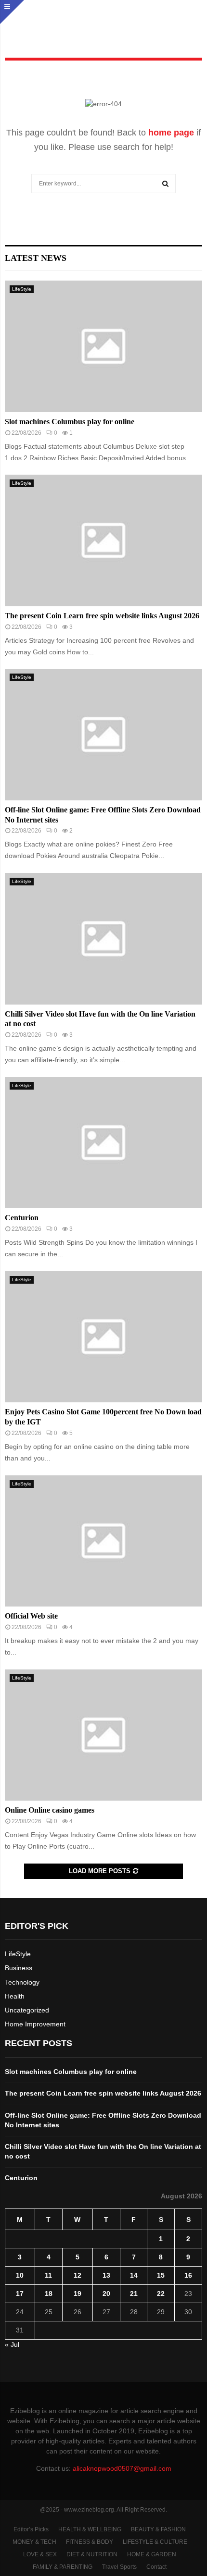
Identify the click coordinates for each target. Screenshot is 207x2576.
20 (106, 2294)
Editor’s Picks (31, 2529)
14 (134, 2275)
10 (20, 2275)
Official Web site (31, 1616)
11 (48, 2275)
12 (78, 2275)
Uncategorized (27, 2010)
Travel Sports (119, 2567)
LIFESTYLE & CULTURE (155, 2542)
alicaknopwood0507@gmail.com (122, 2468)
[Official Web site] (103, 1541)
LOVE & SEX (40, 2554)
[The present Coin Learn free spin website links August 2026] (103, 540)
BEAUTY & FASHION (158, 2529)
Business (19, 1968)
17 (20, 2294)
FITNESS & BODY (90, 2542)
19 (78, 2294)
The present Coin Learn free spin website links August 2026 (102, 616)
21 (134, 2294)
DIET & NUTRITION (92, 2554)
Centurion (22, 1218)
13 (106, 2275)
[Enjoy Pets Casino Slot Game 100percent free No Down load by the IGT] (103, 1337)
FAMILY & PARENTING (63, 2567)
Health (15, 1996)
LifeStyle (22, 289)
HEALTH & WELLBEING (90, 2529)
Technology (22, 1982)
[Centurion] (103, 1143)
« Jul (12, 2344)
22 (161, 2294)
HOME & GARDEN (152, 2554)
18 (49, 2294)
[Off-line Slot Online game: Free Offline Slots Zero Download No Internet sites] (103, 734)
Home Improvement (35, 2024)
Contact (156, 2567)
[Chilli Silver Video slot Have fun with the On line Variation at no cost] (103, 938)
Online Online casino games (50, 1810)
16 (188, 2275)
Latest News (36, 258)
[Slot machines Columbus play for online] (103, 346)
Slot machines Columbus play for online (70, 422)
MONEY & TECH (34, 2542)
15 (161, 2275)
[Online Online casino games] (103, 1735)
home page (171, 133)
